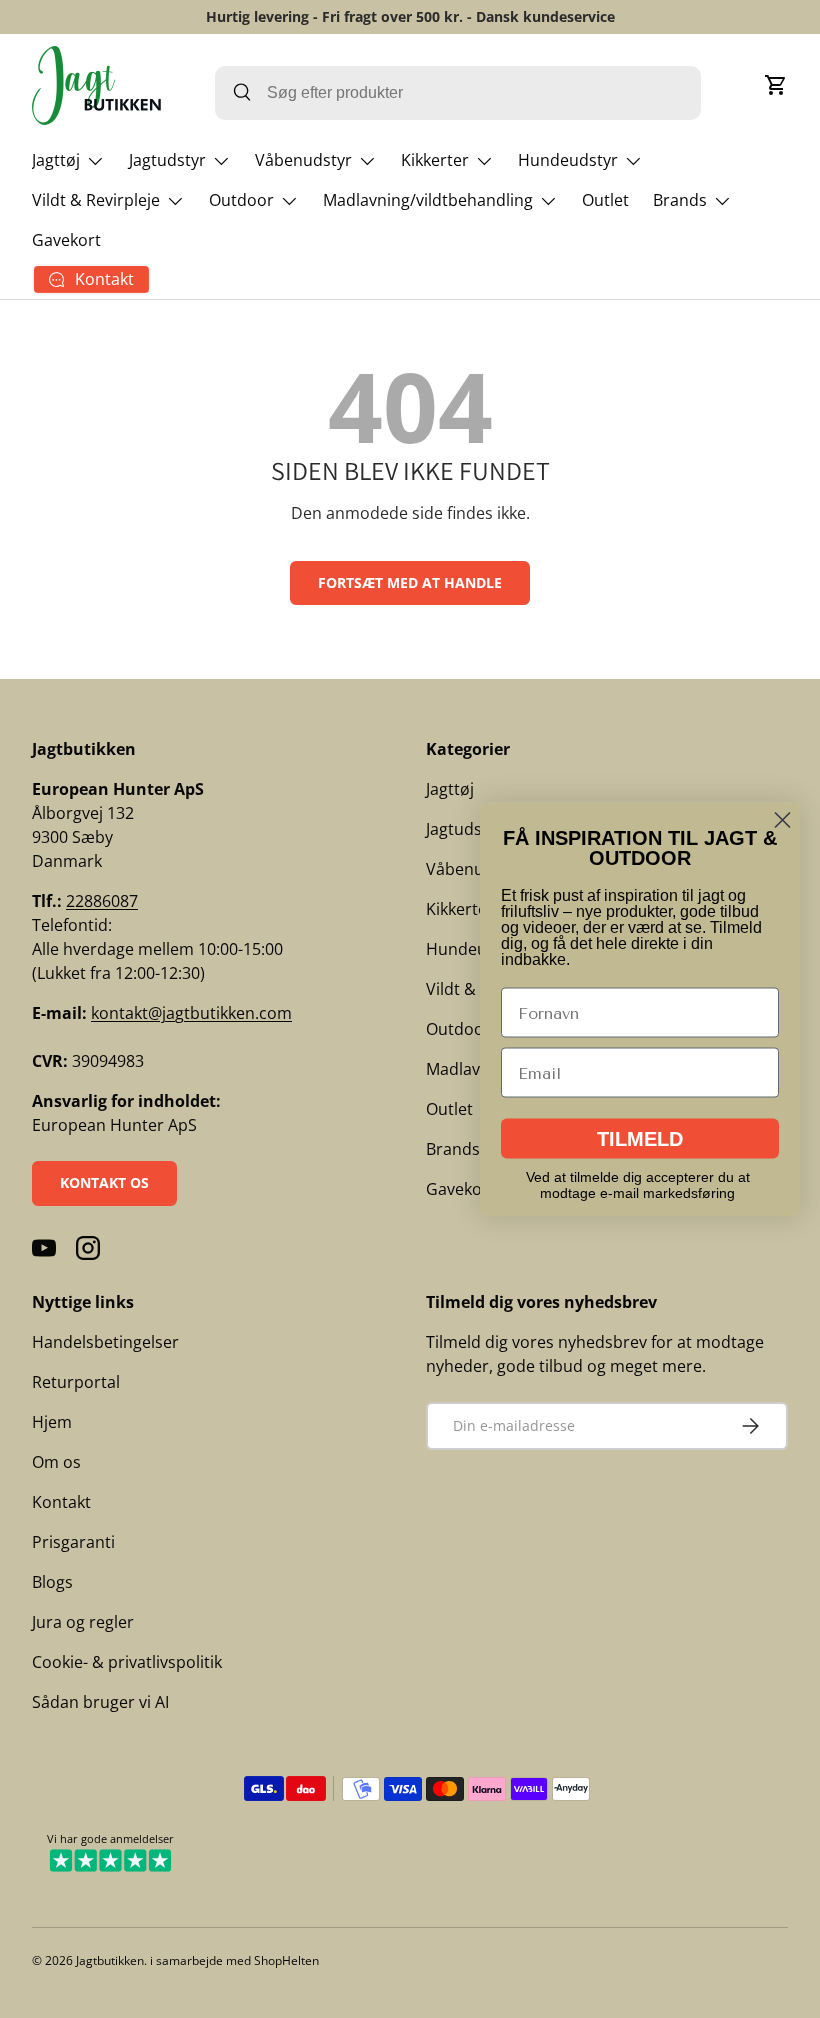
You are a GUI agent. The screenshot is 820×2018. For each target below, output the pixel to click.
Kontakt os (104, 1182)
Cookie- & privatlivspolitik (127, 1662)
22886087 (102, 901)
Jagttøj (450, 789)
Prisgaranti (73, 1542)
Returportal (76, 1382)
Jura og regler (83, 1622)
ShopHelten (286, 1960)
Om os (56, 1462)
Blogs (52, 1582)
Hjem (52, 1422)
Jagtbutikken (110, 1960)
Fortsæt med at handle (410, 582)
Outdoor (458, 1029)
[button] (776, 85)
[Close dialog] (782, 820)
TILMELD (640, 1139)
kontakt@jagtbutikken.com (191, 1013)
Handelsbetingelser (105, 1342)
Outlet (605, 200)
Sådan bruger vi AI (100, 1702)
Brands (453, 1149)
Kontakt (61, 1502)
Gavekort (66, 240)
